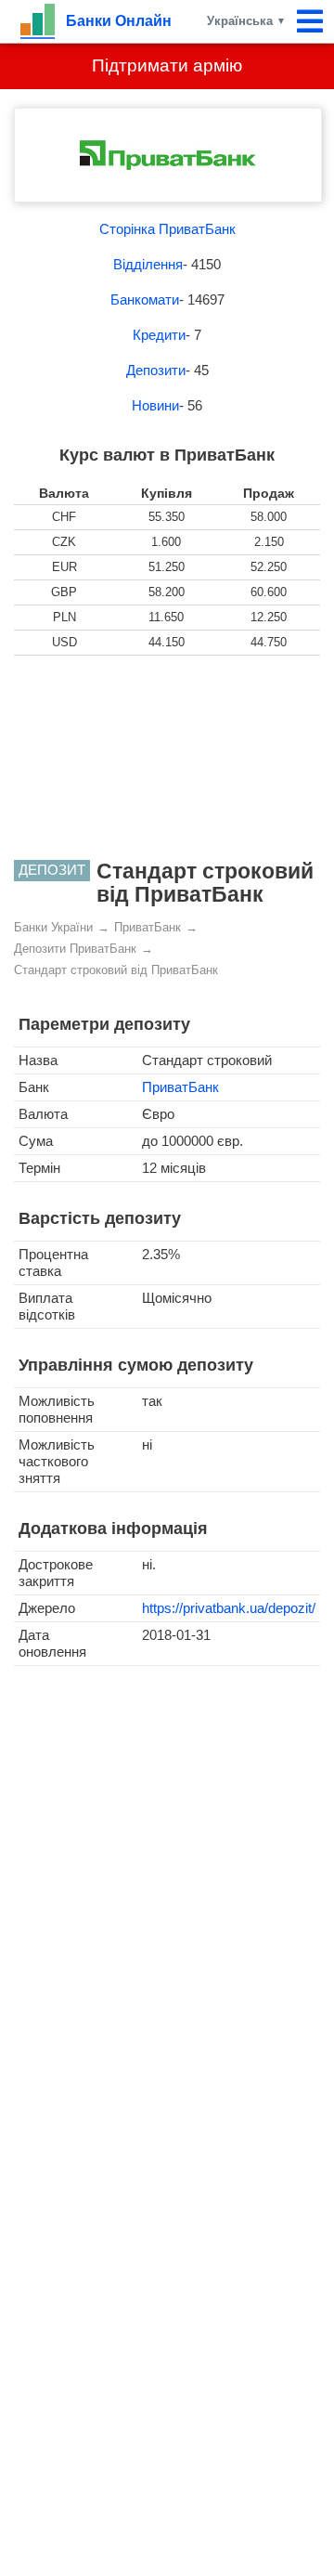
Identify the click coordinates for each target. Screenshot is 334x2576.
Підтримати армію (167, 65)
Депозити (156, 370)
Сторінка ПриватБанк (167, 229)
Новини (155, 405)
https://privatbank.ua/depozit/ (229, 1608)
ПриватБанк (180, 1087)
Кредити (159, 335)
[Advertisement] (167, 758)
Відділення (148, 264)
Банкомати (145, 299)
